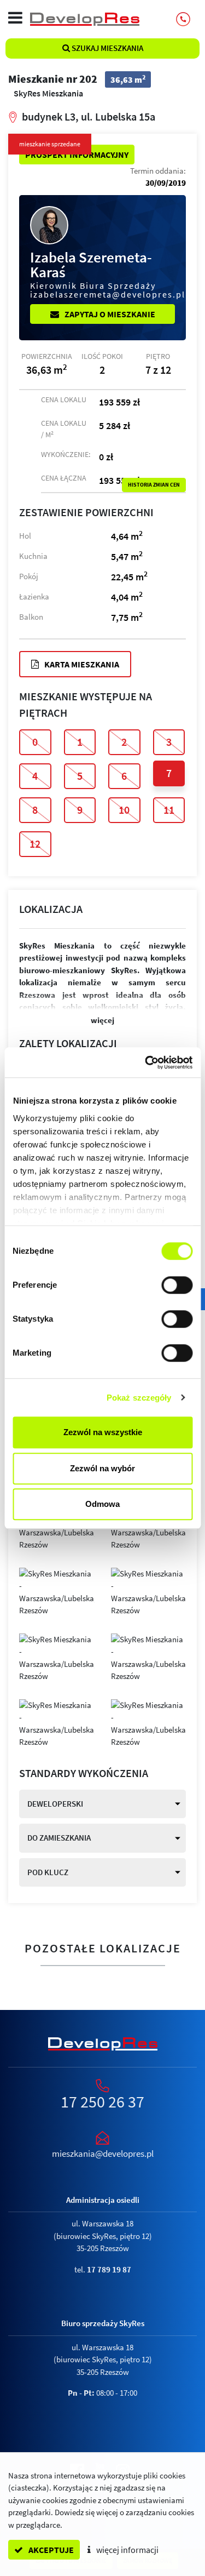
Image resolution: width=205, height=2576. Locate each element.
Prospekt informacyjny (77, 155)
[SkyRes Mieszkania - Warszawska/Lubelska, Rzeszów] (57, 1592)
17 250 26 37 (102, 2101)
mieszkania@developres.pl (103, 2154)
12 (35, 844)
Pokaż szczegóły (139, 1398)
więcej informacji (127, 2550)
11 (169, 810)
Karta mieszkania (81, 664)
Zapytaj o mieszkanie (109, 314)
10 (124, 810)
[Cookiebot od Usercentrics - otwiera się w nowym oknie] (146, 1063)
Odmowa (102, 1504)
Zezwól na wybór (102, 1468)
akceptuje (50, 2550)
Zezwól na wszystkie (103, 1432)
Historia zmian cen (154, 485)
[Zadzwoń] (183, 19)
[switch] (177, 1285)
